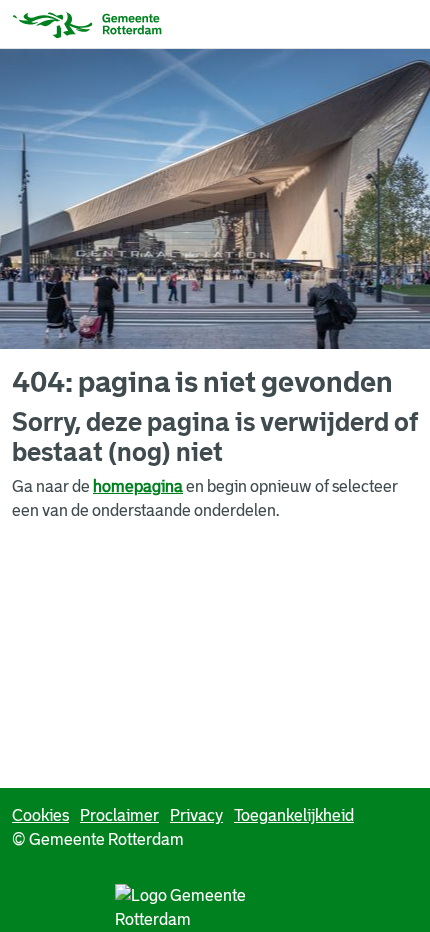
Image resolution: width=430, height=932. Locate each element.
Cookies (40, 815)
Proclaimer (119, 815)
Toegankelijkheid (294, 815)
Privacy (196, 815)
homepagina (138, 486)
